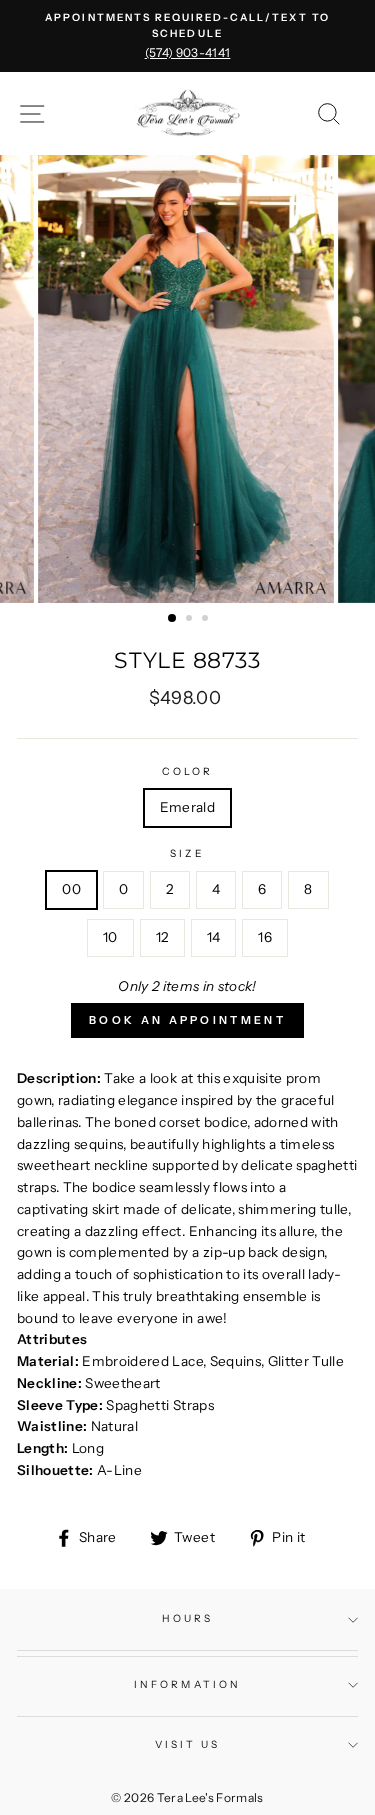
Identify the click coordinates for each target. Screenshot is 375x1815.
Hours (187, 1618)
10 (110, 937)
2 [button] (191, 620)
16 (265, 937)
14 (214, 937)
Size (187, 853)
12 (162, 937)
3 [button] (207, 620)
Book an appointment (187, 1020)
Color (187, 771)
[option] (187, 36)
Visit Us (187, 1744)
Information (187, 1684)
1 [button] (173, 619)
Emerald (187, 807)
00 (71, 889)
